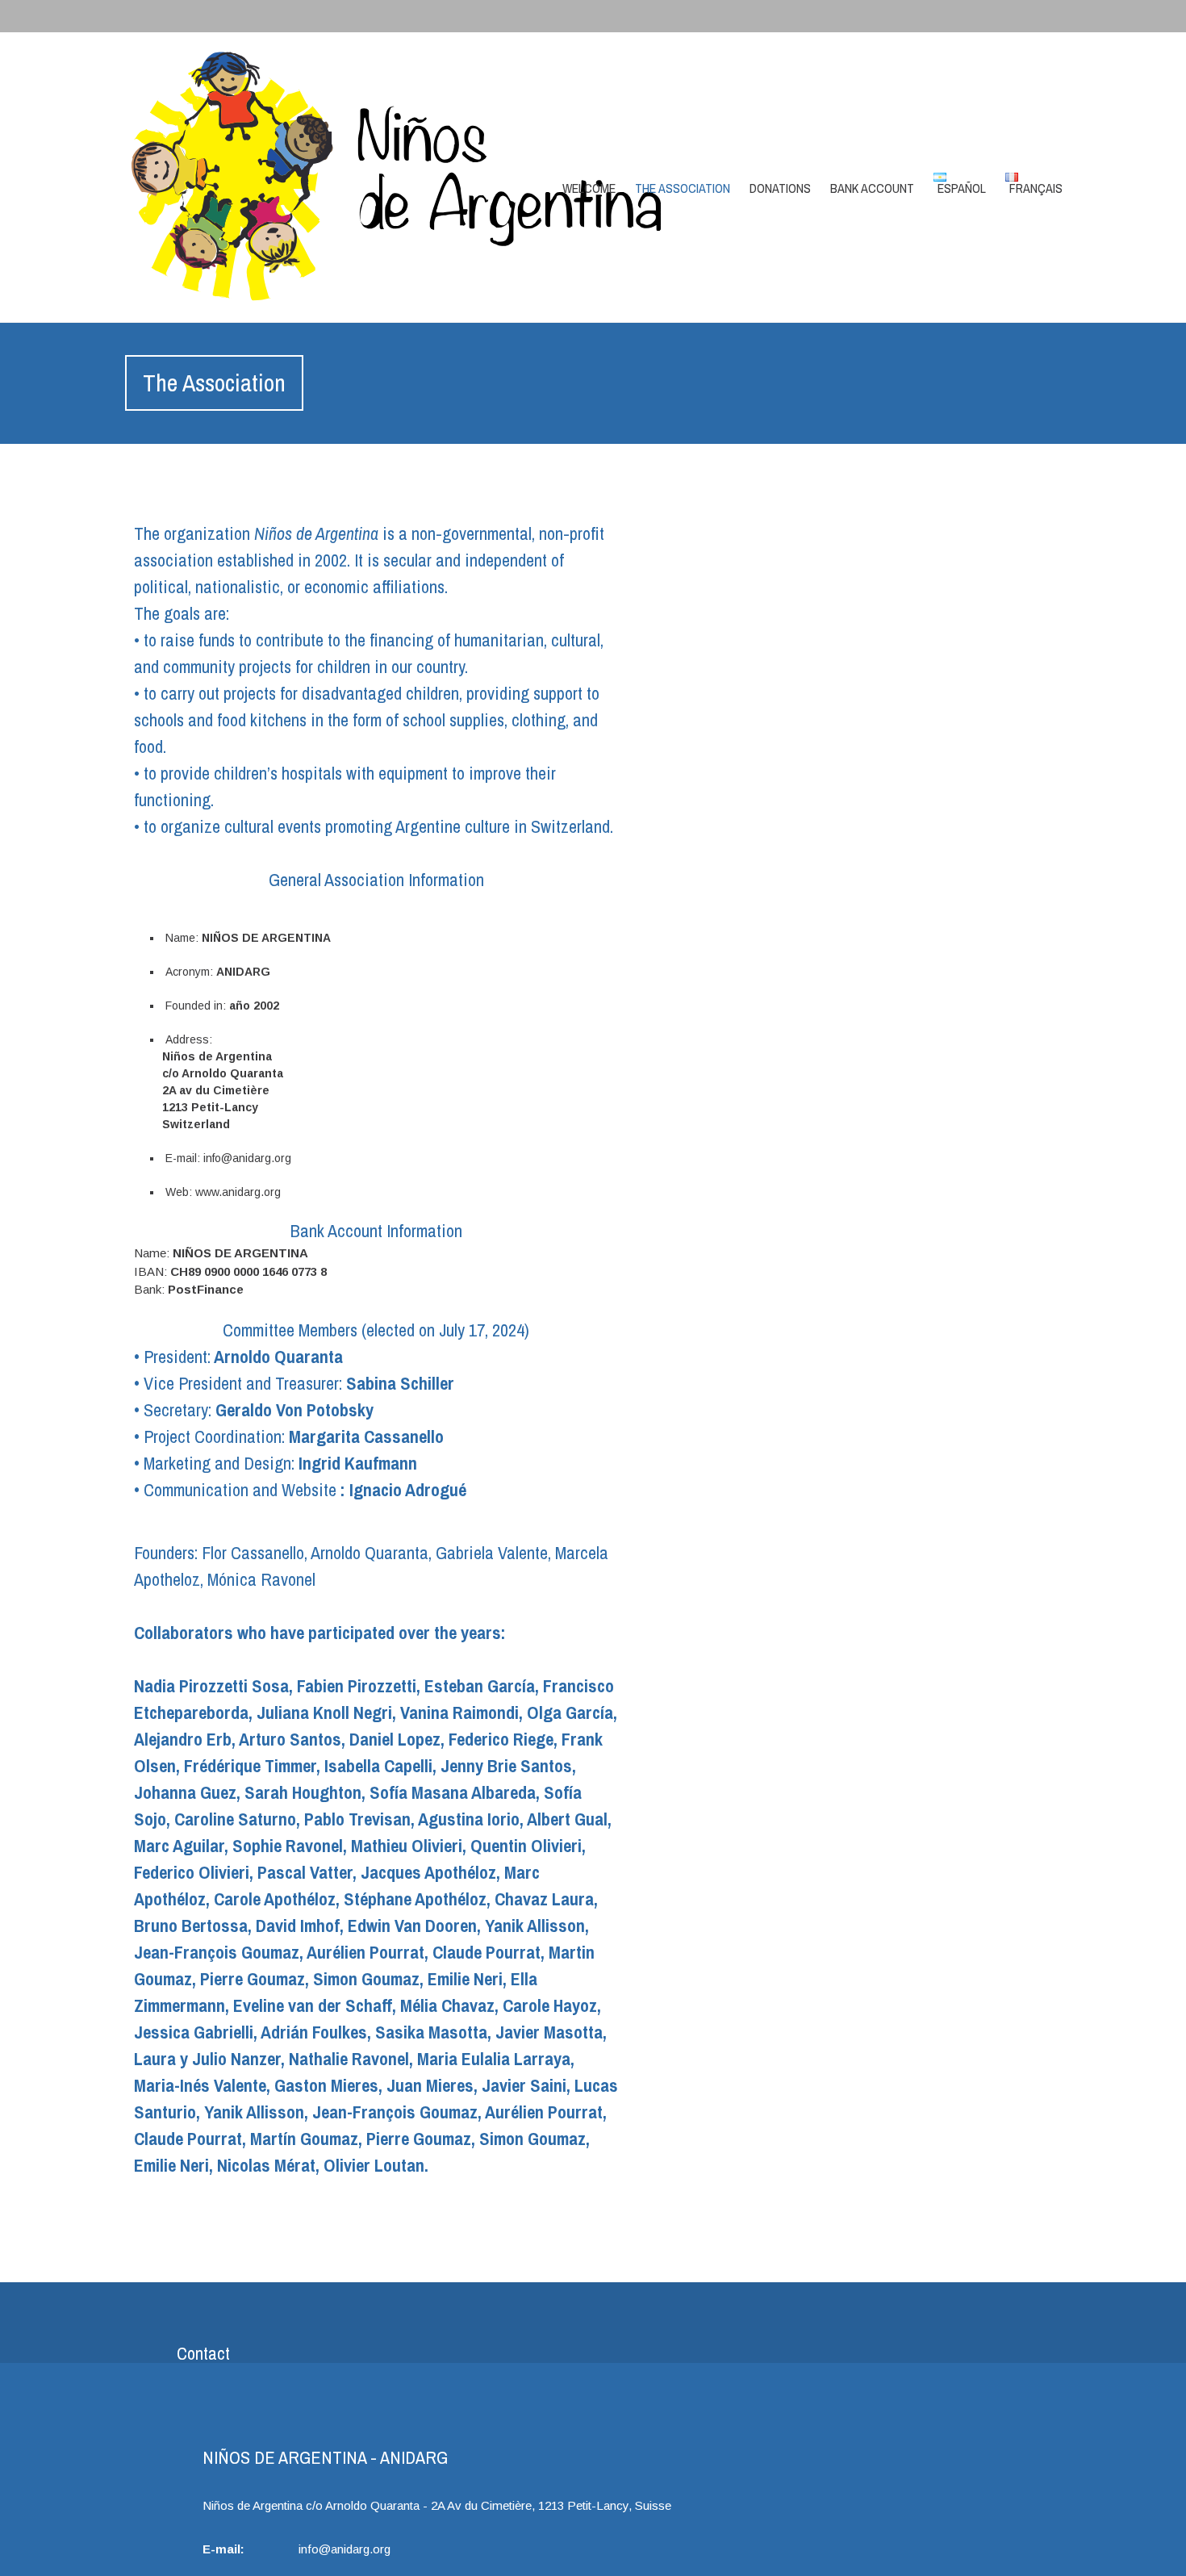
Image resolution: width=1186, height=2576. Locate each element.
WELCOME (589, 188)
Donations (780, 188)
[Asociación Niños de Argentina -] (265, 177)
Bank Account (872, 188)
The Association (683, 188)
